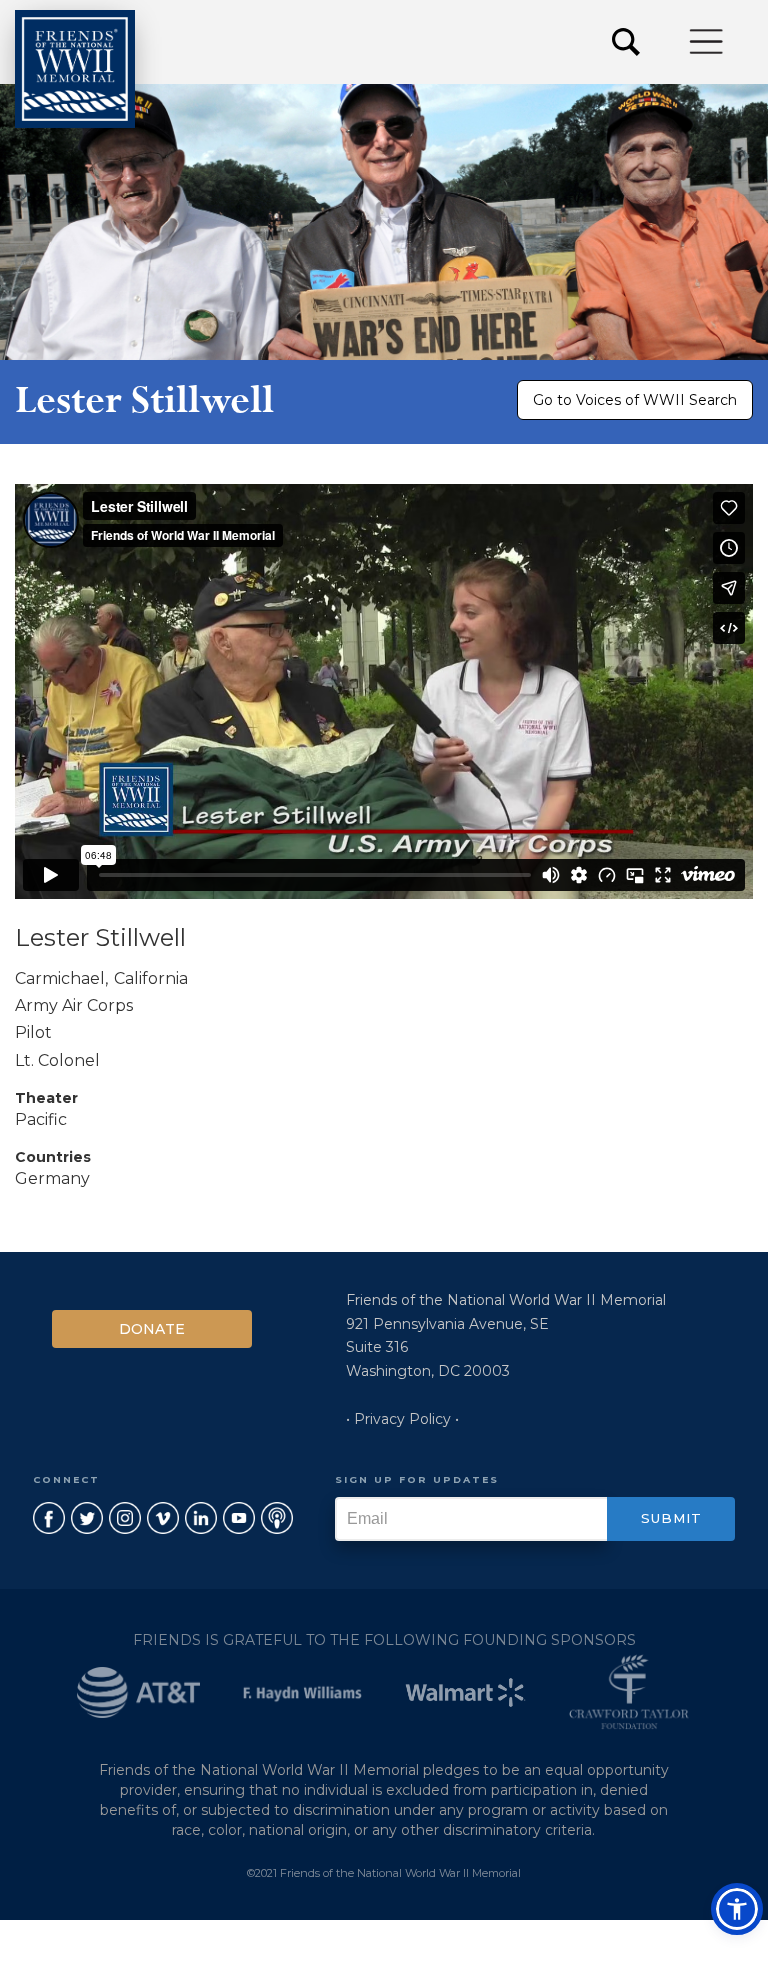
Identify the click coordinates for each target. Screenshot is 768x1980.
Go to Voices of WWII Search (635, 400)
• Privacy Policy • (402, 1419)
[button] (707, 41)
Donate (152, 1329)
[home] (75, 69)
